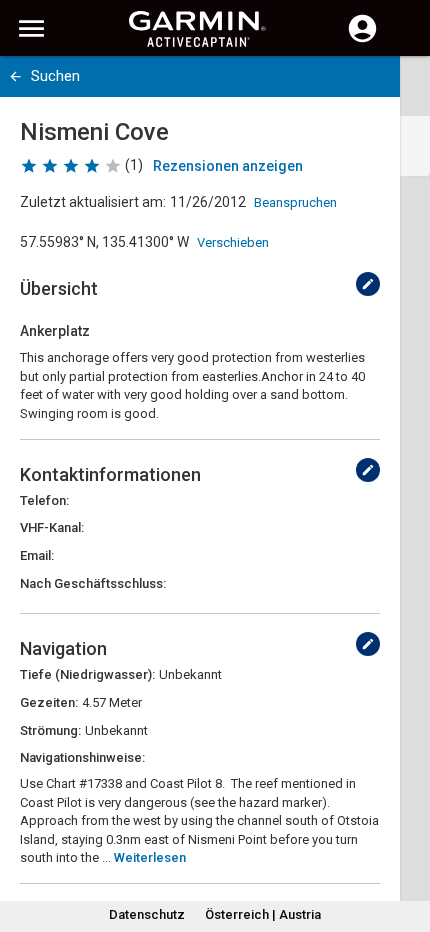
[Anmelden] (362, 40)
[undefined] (368, 284)
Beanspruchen (295, 202)
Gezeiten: (49, 702)
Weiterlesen (150, 857)
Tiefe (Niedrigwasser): (87, 674)
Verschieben (233, 242)
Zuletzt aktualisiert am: (93, 202)
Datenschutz (147, 914)
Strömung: (50, 730)
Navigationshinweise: (82, 757)
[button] (405, 841)
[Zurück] (15, 76)
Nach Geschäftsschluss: (93, 583)
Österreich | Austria (263, 914)
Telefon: (44, 500)
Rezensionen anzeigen (228, 166)
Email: (37, 555)
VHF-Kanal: (52, 527)
